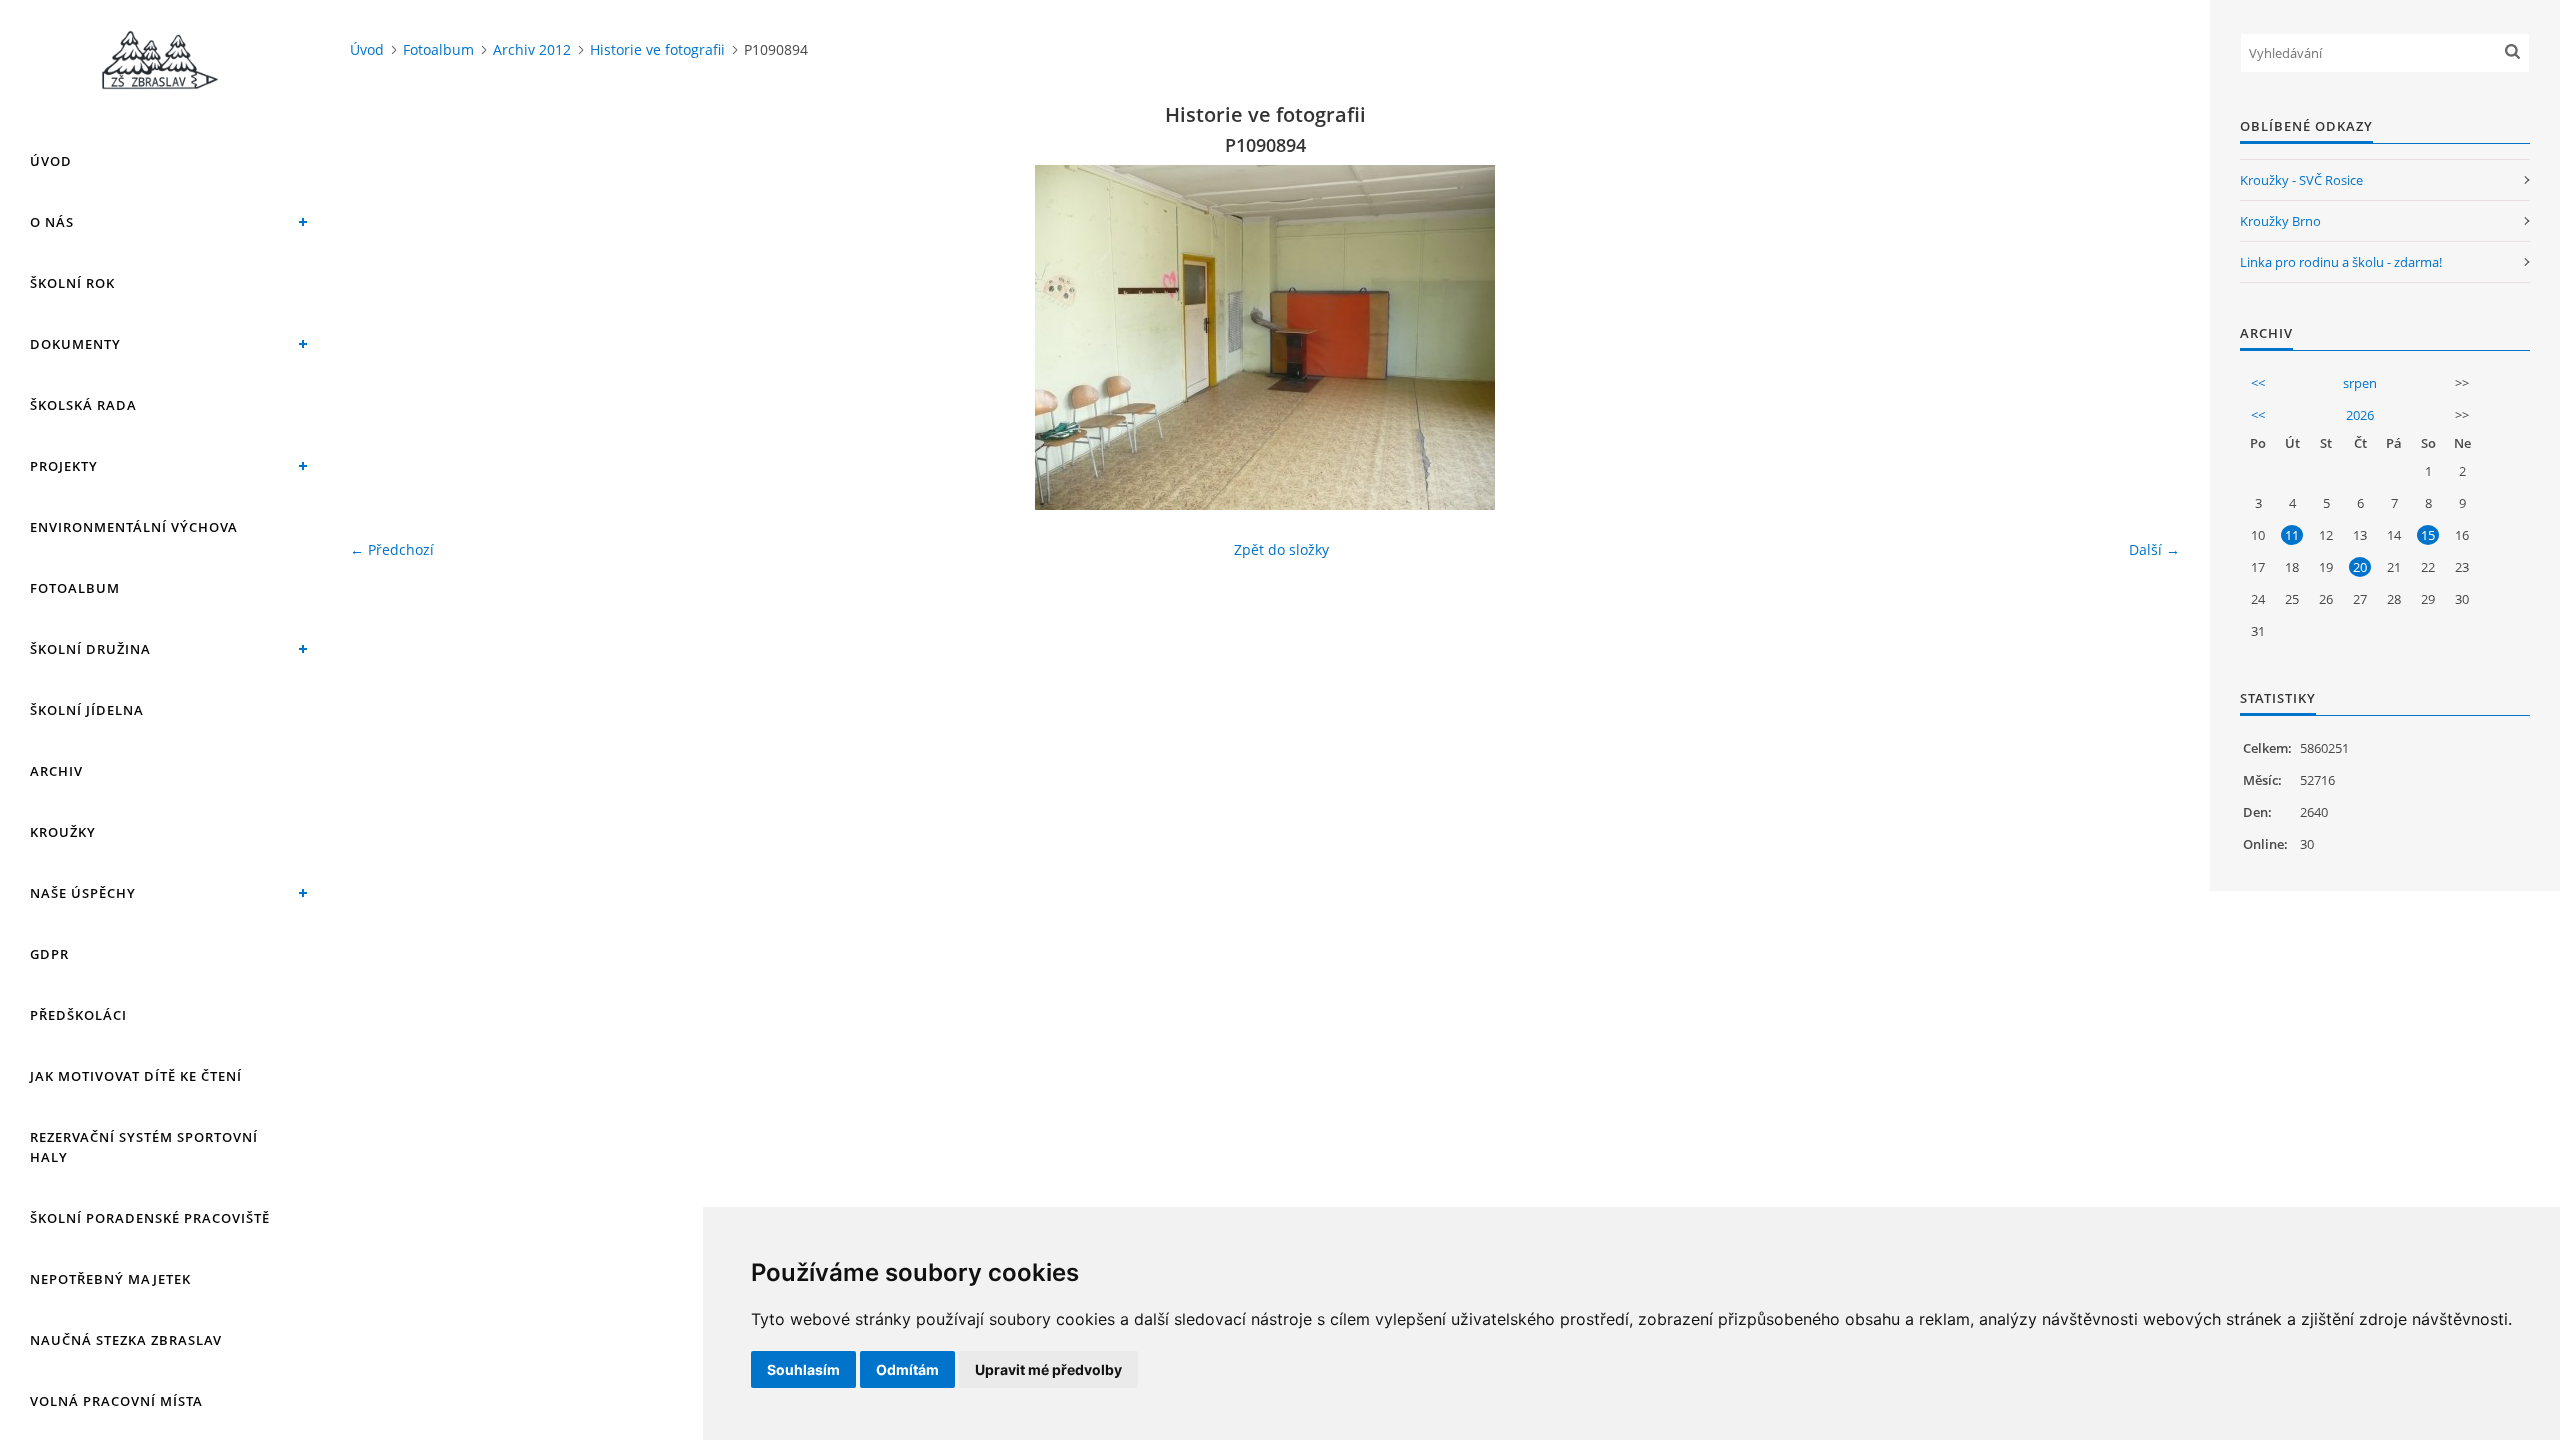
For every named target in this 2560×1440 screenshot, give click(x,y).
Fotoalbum (75, 588)
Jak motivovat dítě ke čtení (136, 1076)
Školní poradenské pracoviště (150, 1218)
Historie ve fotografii (657, 49)
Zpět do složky (1281, 549)
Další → (2154, 549)
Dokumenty (75, 344)
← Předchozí (392, 549)
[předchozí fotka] (382, 337)
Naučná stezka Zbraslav (126, 1340)
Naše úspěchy (83, 893)
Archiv (56, 771)
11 (2292, 535)
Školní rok (72, 283)
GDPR (49, 954)
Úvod (51, 161)
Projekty (64, 466)
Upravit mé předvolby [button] (1048, 1369)
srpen (2360, 383)
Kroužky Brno (2280, 221)
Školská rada (83, 405)
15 (2428, 535)
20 (2360, 567)
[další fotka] (2147, 337)
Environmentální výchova (134, 527)
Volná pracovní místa (116, 1401)
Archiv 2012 (532, 49)
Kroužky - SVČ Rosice (2301, 180)
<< (2258, 383)
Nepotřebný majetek (110, 1279)
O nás (52, 222)
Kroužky (63, 832)
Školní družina (90, 649)
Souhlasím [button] (803, 1369)
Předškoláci (78, 1015)
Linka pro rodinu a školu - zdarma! (2341, 262)
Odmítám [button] (907, 1369)
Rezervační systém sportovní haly (144, 1147)
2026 (2360, 415)
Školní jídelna (87, 710)
